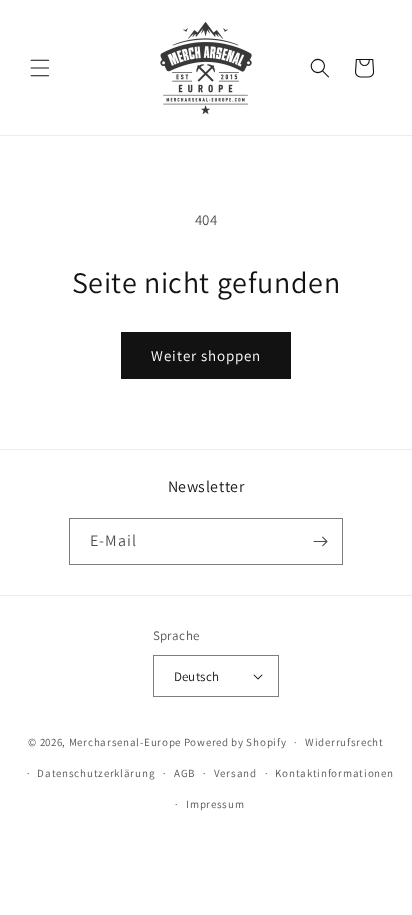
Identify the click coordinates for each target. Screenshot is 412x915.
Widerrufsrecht (344, 742)
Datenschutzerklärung (96, 773)
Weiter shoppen (206, 355)
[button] (40, 68)
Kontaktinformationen (334, 773)
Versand (235, 773)
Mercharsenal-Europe (125, 742)
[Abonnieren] (320, 541)
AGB (184, 773)
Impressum (215, 804)
